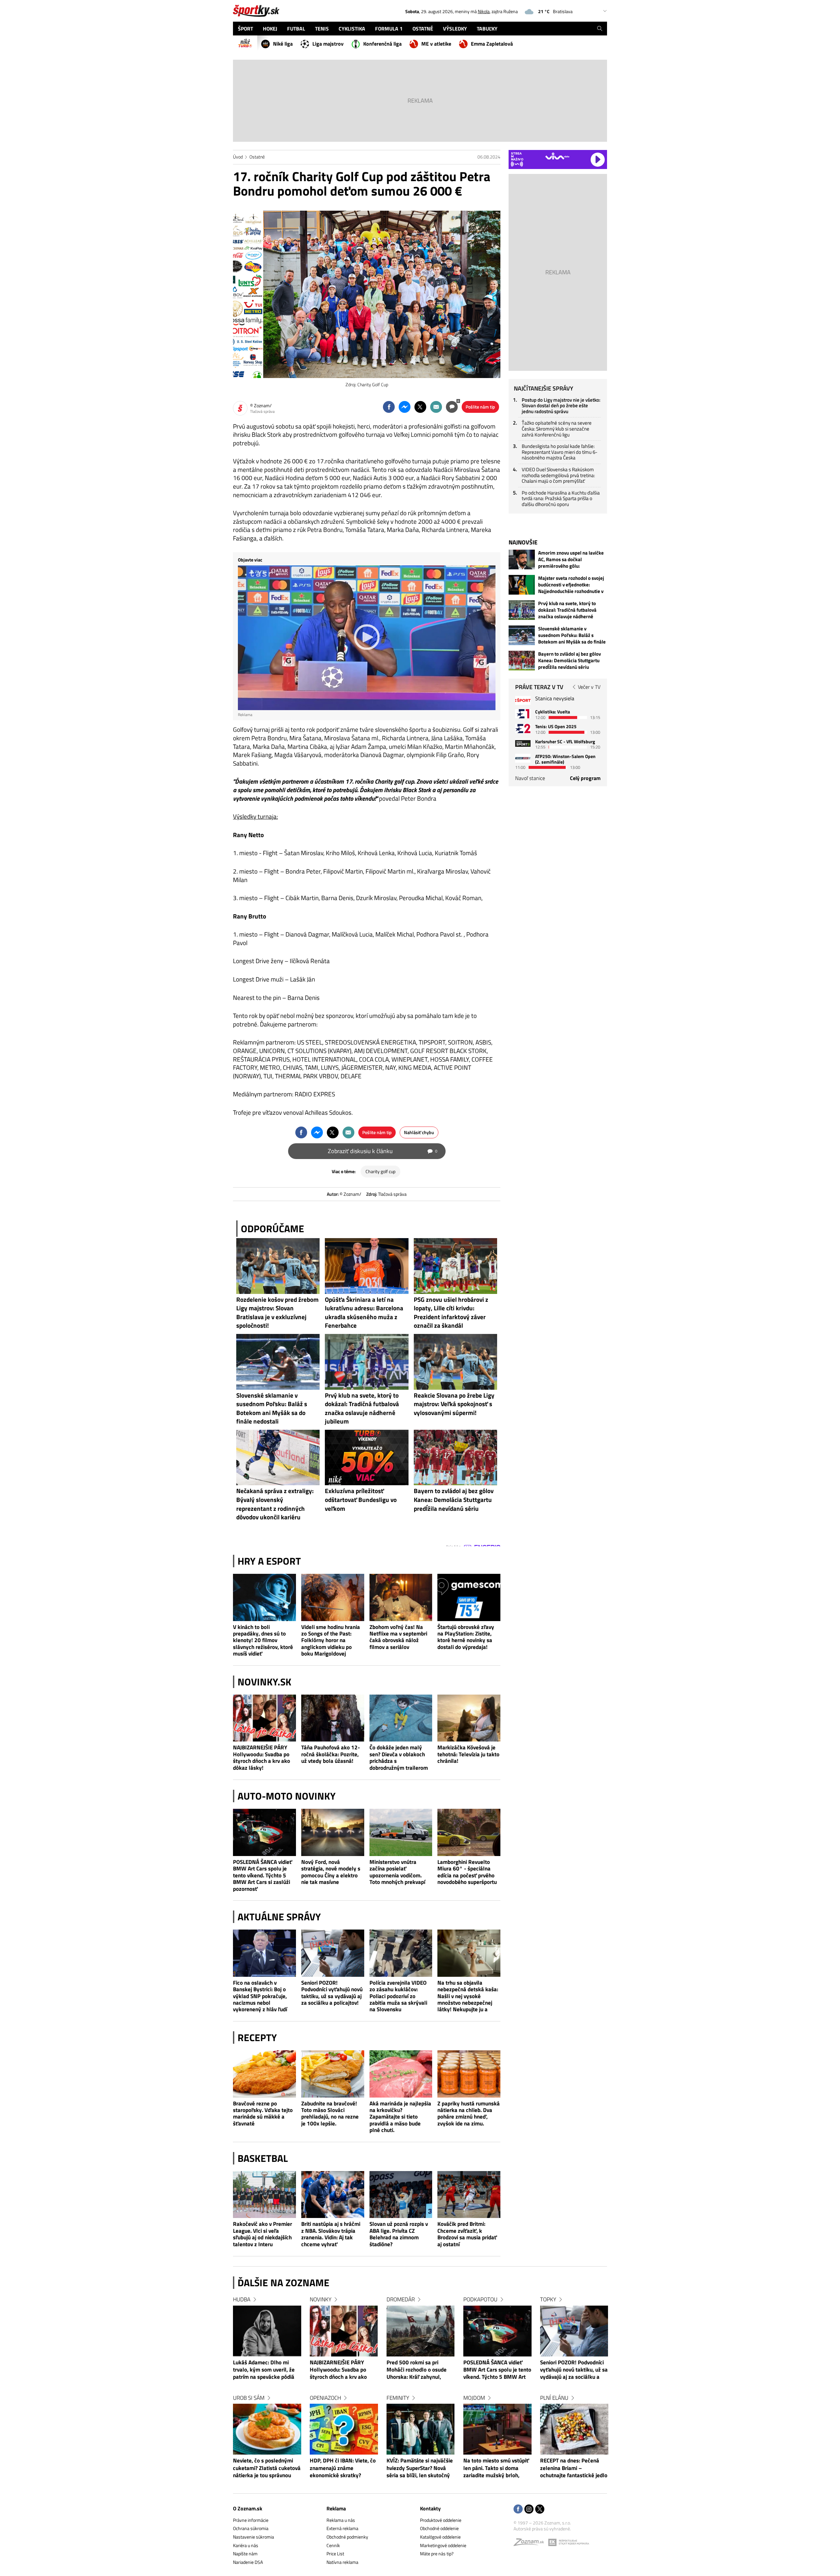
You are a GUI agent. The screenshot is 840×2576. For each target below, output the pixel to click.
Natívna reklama (342, 2562)
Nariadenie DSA (248, 2562)
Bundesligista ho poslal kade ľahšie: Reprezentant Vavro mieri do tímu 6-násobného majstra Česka (560, 452)
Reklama (336, 2508)
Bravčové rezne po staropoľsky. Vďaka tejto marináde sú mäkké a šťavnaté (263, 2114)
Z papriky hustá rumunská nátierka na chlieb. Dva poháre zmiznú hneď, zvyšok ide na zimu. (469, 2114)
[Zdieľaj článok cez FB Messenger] (405, 407)
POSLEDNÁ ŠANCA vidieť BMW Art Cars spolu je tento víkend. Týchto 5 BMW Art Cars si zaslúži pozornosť (262, 1875)
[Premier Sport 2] (523, 758)
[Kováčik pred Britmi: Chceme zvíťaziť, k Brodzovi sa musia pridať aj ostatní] (469, 2195)
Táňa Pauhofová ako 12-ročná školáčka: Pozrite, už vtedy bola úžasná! (331, 1754)
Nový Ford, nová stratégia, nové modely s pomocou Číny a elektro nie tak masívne (331, 1872)
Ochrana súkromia (251, 2528)
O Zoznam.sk (248, 2508)
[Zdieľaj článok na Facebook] (389, 407)
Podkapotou (480, 2299)
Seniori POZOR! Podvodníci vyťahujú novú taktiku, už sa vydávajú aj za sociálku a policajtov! (332, 1993)
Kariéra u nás (246, 2545)
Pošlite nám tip (480, 407)
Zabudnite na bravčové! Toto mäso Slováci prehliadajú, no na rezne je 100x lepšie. (330, 2114)
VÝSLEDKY (455, 29)
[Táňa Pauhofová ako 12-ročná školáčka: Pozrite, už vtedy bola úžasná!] (333, 1718)
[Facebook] (518, 2510)
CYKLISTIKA (352, 29)
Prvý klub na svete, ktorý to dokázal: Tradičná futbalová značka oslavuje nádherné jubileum (567, 610)
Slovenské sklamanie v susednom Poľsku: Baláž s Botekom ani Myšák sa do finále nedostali (572, 635)
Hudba (242, 2299)
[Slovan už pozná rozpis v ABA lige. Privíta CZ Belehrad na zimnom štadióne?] (401, 2195)
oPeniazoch (325, 2398)
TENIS (322, 29)
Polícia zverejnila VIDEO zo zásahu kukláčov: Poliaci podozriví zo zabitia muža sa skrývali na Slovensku (398, 1996)
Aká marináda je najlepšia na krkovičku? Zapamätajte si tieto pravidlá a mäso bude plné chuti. (400, 2117)
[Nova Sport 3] (523, 743)
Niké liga (283, 44)
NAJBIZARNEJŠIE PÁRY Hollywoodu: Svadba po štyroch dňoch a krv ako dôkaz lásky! (262, 1758)
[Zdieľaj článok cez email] (436, 407)
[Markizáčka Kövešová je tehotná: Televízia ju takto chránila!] (469, 1718)
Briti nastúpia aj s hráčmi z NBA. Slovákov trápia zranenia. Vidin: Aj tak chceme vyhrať (331, 2234)
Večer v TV (589, 687)
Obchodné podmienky (347, 2537)
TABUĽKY (487, 29)
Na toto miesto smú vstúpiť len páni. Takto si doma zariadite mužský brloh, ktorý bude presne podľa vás (497, 2468)
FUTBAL (296, 29)
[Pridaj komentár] (452, 407)
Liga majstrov (328, 44)
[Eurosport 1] (523, 714)
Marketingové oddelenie (443, 2545)
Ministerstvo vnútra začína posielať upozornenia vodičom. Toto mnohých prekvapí (397, 1872)
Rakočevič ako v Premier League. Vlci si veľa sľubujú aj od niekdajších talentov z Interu (262, 2234)
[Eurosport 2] (523, 728)
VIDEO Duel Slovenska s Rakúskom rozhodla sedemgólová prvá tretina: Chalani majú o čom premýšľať (558, 475)
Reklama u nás (341, 2520)
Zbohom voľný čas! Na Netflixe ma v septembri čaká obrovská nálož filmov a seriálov (398, 1637)
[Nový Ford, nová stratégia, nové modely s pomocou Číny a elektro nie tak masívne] (333, 1832)
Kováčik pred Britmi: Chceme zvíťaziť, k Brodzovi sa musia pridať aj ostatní (467, 2234)
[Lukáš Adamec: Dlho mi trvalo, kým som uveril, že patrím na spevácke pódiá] (267, 2331)
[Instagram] (529, 2510)
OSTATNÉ (423, 29)
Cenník (333, 2545)
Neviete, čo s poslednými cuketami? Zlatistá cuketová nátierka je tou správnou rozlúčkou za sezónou (267, 2468)
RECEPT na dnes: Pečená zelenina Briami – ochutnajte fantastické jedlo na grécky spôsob (574, 2468)
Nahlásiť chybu (419, 1132)
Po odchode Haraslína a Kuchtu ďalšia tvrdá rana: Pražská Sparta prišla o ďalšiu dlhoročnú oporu (561, 498)
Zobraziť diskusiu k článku (383, 1151)
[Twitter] (540, 2510)
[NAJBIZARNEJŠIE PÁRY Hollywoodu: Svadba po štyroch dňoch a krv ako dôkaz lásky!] (264, 1718)
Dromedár (401, 2299)
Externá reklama (342, 2528)
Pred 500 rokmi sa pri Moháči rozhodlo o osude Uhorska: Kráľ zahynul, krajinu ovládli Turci (417, 2370)
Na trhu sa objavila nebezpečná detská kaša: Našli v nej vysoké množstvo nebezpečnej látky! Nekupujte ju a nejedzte (468, 1996)
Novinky (321, 2299)
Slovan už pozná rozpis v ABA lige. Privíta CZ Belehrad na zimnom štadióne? (399, 2234)
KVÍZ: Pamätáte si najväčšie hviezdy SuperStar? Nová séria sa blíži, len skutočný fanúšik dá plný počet (420, 2468)
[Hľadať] (600, 29)
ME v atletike (436, 44)
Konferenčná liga (382, 44)
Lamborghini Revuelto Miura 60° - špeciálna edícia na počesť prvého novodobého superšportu (467, 1872)
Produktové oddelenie (441, 2520)
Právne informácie (251, 2520)
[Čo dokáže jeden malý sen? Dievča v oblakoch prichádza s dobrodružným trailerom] (401, 1718)
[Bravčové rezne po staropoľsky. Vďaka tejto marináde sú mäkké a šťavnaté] (264, 2074)
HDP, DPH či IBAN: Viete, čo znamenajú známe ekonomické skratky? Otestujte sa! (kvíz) (343, 2468)
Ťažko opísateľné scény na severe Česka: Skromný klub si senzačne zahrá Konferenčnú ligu (557, 429)
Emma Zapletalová (492, 44)
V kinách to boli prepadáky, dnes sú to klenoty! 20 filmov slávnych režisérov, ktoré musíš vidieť (263, 1640)
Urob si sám (249, 2398)
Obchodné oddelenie (439, 2528)
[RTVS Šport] (523, 700)
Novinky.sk (264, 1682)
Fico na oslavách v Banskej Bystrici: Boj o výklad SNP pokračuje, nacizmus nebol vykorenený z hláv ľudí (260, 1996)
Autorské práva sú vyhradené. (542, 2529)
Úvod (238, 157)
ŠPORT (245, 29)
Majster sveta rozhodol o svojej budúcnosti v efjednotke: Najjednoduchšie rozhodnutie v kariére (571, 585)
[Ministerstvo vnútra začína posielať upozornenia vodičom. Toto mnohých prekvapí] (401, 1832)
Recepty (257, 2038)
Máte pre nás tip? (437, 2554)
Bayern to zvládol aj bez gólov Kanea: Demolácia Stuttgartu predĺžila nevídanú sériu (569, 661)
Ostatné (257, 157)
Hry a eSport (269, 1561)
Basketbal (263, 2158)
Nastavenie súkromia (253, 2537)
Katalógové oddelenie (440, 2537)
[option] (267, 2394)
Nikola (484, 11)
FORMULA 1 (389, 29)
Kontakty (430, 2508)
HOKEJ (270, 29)
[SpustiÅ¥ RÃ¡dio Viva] (557, 156)
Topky (548, 2299)
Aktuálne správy (279, 1917)
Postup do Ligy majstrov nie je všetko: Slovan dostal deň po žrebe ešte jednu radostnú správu (561, 406)
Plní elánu (554, 2398)
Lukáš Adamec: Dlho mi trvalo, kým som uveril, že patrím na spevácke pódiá (264, 2370)
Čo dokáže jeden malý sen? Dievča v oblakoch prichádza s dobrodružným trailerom (399, 1758)
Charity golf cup (380, 1171)
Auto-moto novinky (287, 1796)
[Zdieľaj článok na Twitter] (420, 407)
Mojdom (474, 2398)
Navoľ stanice (530, 778)
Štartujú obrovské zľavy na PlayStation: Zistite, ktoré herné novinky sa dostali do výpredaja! (466, 1637)
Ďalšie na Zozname (283, 2283)
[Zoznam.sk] (531, 2544)
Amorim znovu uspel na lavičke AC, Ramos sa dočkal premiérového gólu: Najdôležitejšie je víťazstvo (571, 560)
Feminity (398, 2398)
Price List (335, 2554)
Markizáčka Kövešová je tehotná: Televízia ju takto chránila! (468, 1754)
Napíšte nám (245, 2554)
